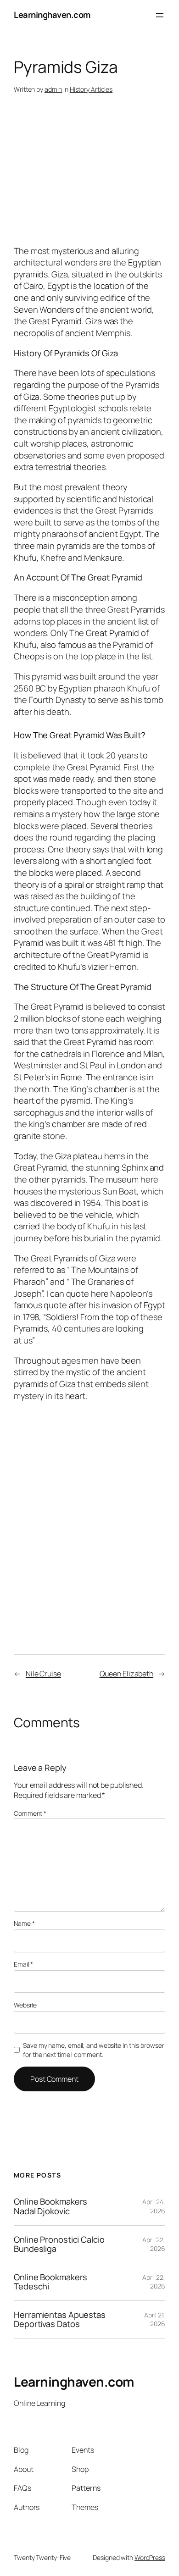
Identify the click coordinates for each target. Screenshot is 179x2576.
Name (24, 1923)
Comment (30, 1813)
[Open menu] (160, 15)
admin (53, 89)
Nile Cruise (43, 1674)
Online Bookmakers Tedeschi (50, 2282)
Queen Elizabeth (127, 1674)
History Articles (91, 89)
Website (25, 2005)
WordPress (150, 2557)
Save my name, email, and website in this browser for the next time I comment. (93, 2050)
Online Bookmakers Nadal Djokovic (50, 2206)
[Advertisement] (96, 185)
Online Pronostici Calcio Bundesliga (59, 2244)
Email (23, 1964)
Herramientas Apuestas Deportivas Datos (60, 2319)
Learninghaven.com (52, 15)
